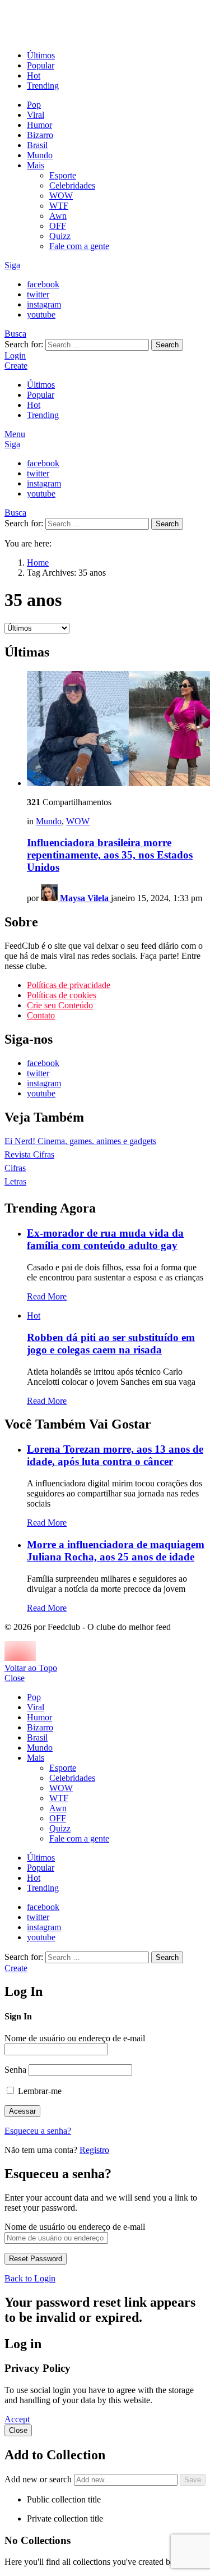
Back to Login (30, 2278)
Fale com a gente (79, 246)
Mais (36, 165)
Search (167, 345)
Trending (43, 86)
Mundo (40, 155)
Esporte (63, 175)
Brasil (37, 145)
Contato (41, 1015)
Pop (34, 105)
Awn (58, 216)
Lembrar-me (39, 2091)
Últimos (41, 55)
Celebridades (72, 185)
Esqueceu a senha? (38, 2131)
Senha (15, 2070)
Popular (41, 65)
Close (15, 1678)
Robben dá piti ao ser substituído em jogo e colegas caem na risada (111, 1344)
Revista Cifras (29, 1154)
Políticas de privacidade (69, 985)
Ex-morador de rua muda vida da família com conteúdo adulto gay (105, 1239)
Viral (36, 115)
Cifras (15, 1168)
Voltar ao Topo (31, 1668)
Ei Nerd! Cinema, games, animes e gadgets (80, 1141)
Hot (34, 75)
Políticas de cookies (62, 995)
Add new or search (39, 2479)
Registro (94, 2150)
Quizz (60, 236)
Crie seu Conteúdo (60, 1005)
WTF (59, 206)
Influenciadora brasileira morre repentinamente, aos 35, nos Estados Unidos (110, 855)
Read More (47, 1296)
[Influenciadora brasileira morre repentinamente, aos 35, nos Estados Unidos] (116, 730)
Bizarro (40, 135)
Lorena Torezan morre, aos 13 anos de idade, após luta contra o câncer (115, 1455)
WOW (61, 196)
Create (16, 366)
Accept (17, 2419)
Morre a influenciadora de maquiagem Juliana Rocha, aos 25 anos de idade (116, 1551)
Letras (15, 1181)
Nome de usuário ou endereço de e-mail (75, 2038)
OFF (58, 226)
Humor (39, 125)
